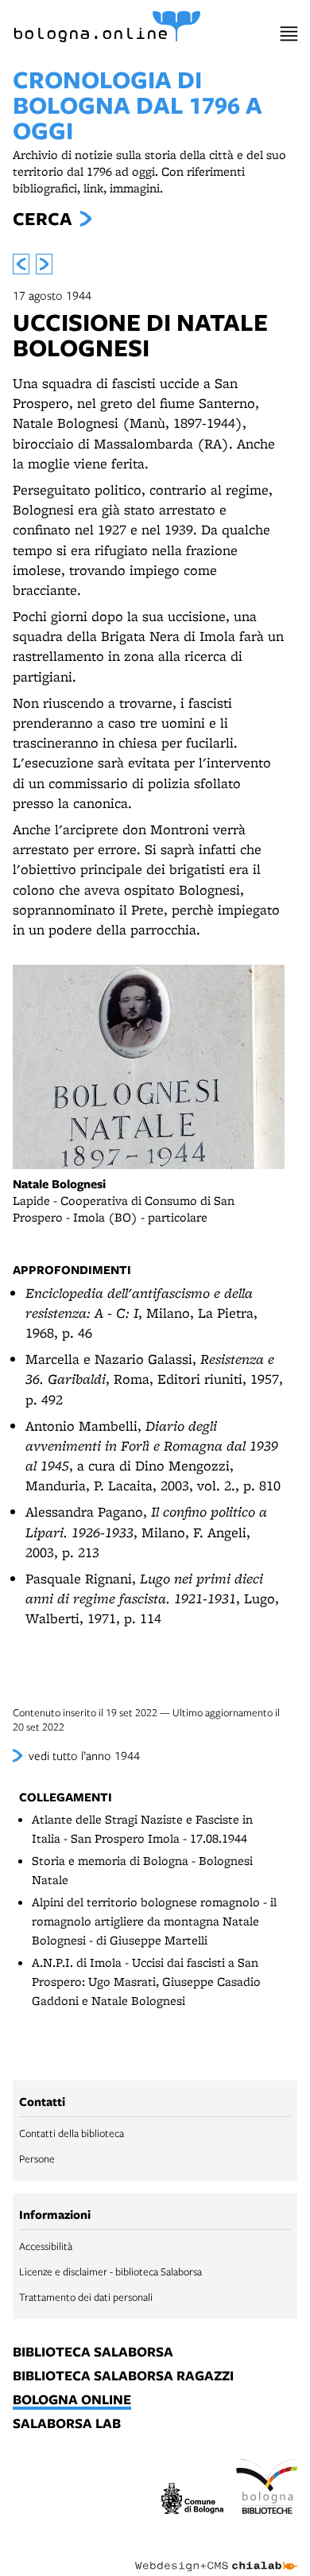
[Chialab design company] (216, 2554)
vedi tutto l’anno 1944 (84, 1755)
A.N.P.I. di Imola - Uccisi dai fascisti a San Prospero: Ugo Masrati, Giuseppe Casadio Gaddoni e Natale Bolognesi (146, 1982)
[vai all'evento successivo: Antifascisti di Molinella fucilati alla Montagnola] (44, 264)
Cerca (42, 219)
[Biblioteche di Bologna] (267, 2489)
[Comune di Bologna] (192, 2501)
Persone (37, 2158)
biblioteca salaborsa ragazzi (123, 2376)
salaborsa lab (67, 2424)
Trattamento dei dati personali (86, 2297)
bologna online (72, 2400)
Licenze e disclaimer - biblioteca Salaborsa (110, 2271)
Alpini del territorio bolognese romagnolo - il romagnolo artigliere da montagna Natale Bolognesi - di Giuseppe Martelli (154, 1921)
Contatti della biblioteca (72, 2133)
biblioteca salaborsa (93, 2353)
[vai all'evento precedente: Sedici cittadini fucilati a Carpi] (21, 264)
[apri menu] (289, 34)
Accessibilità (46, 2246)
